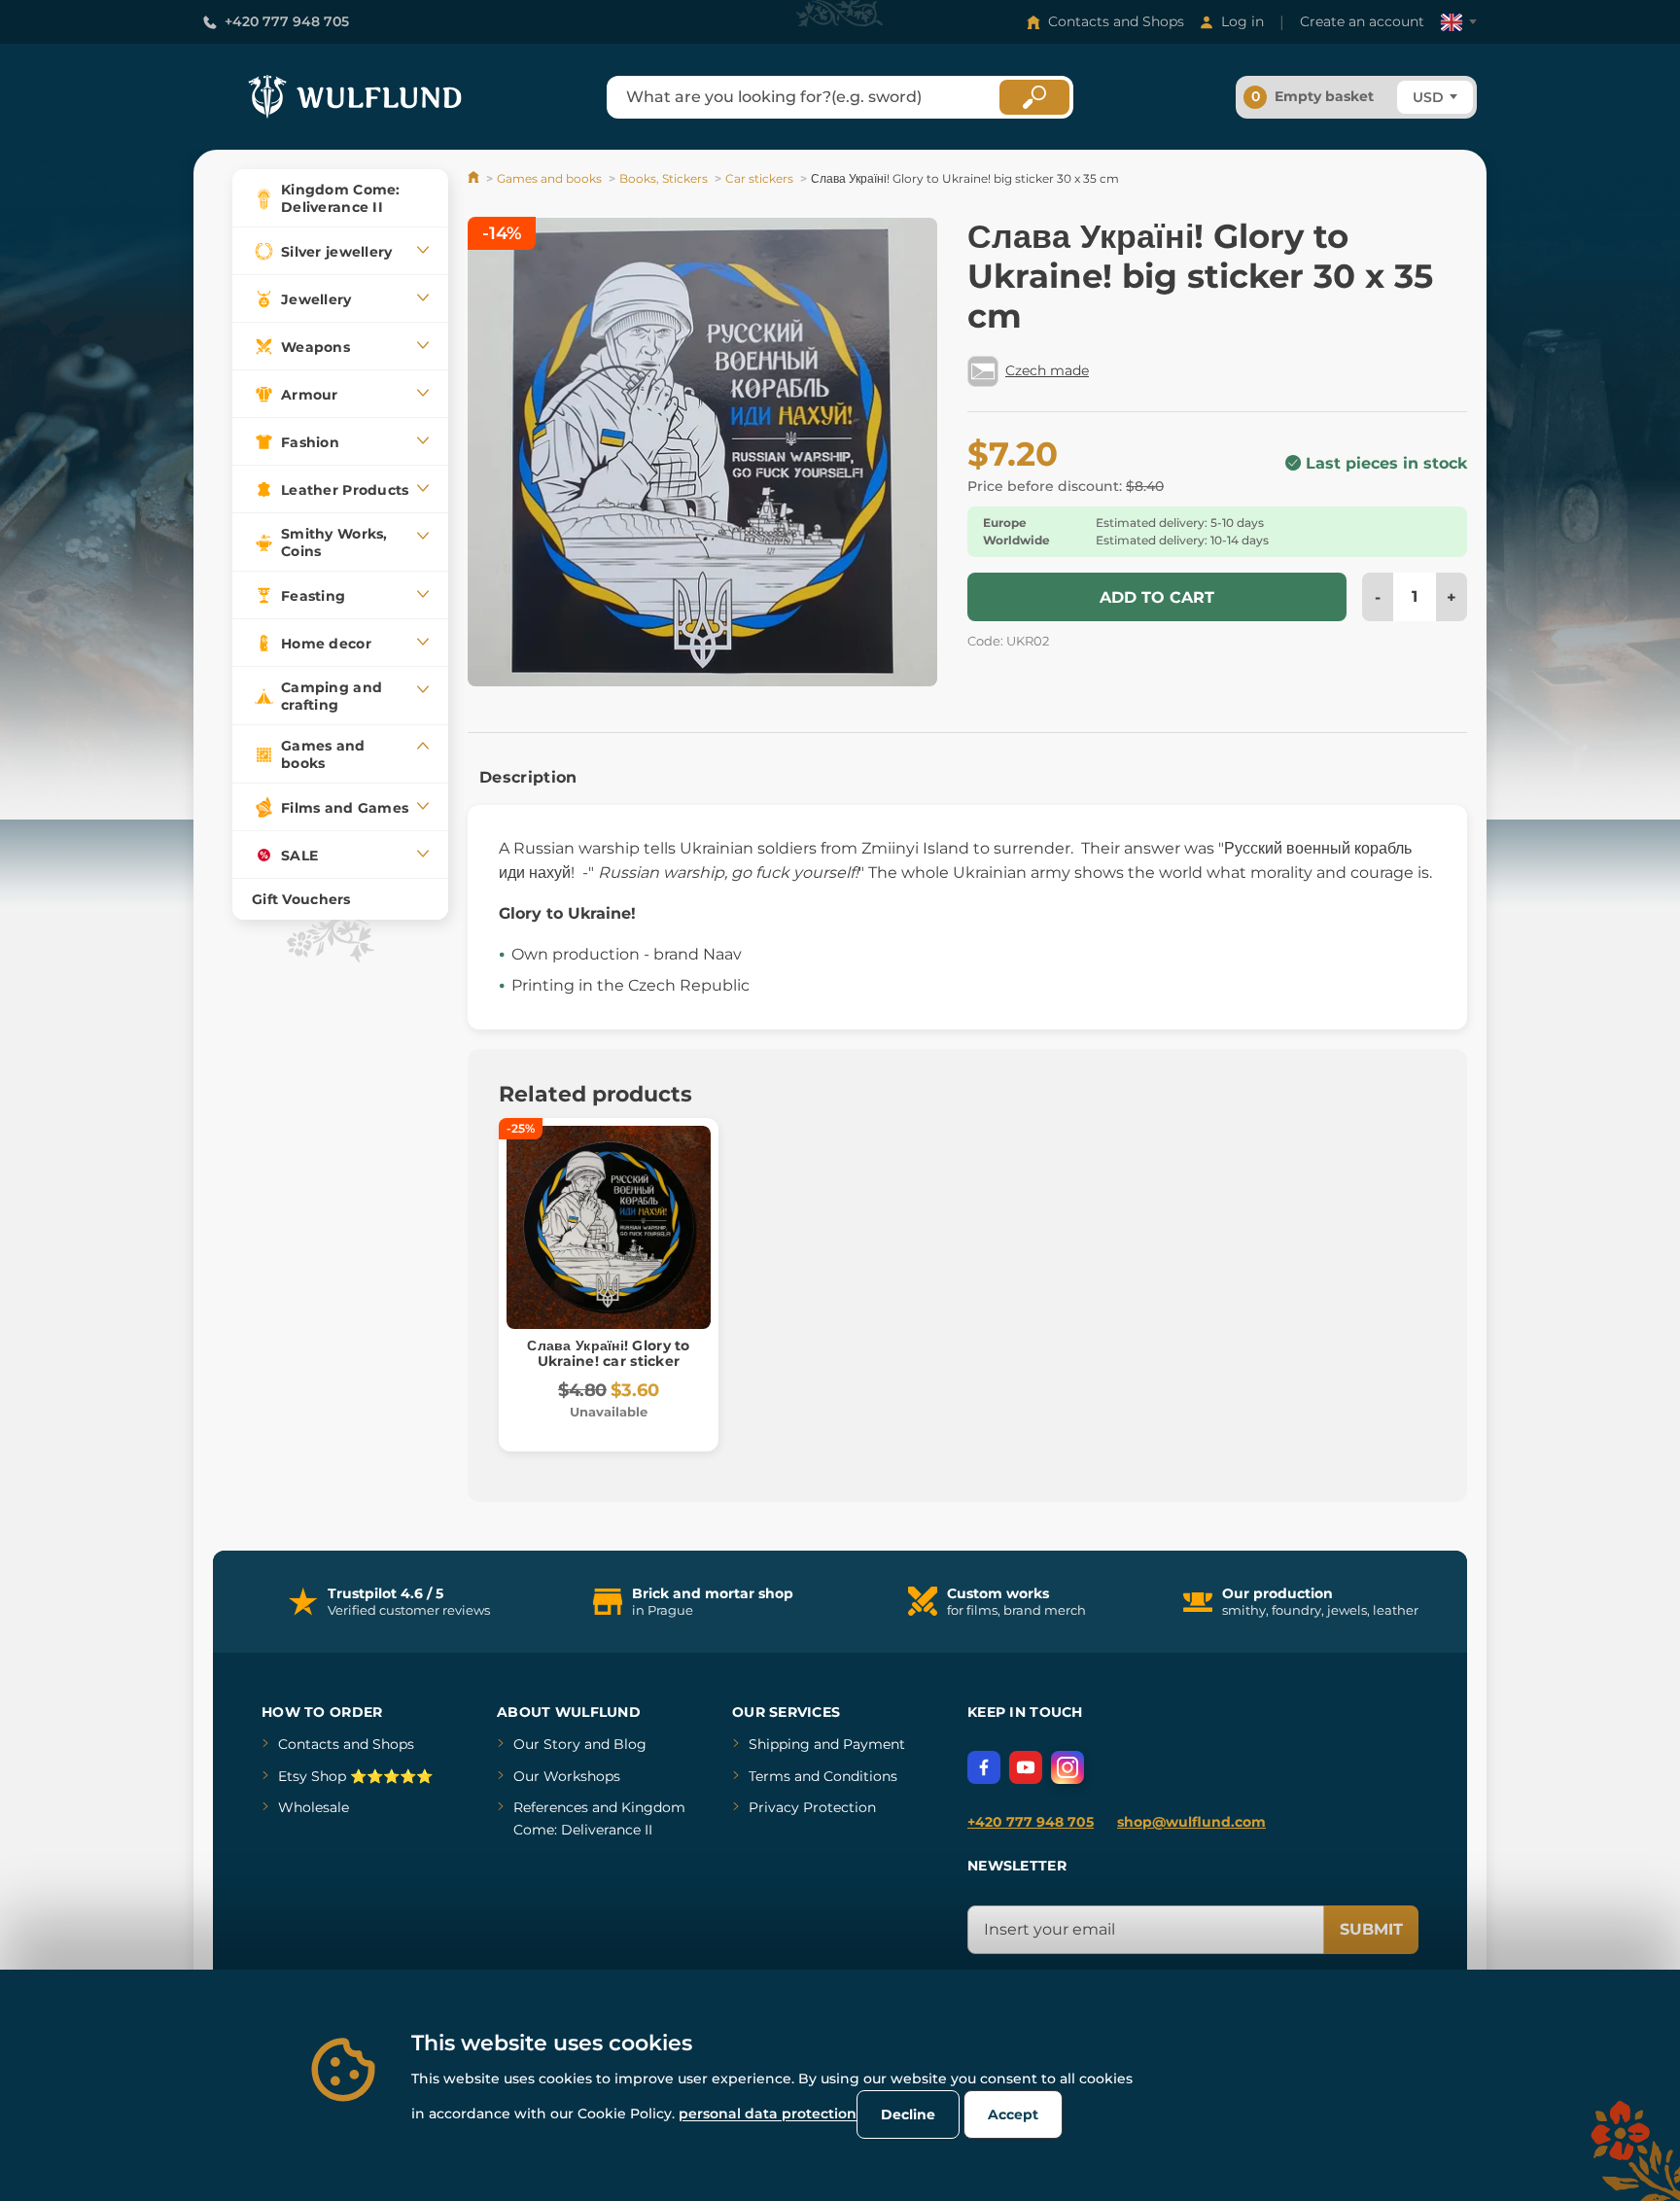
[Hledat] (1034, 97)
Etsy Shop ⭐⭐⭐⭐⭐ (355, 1776)
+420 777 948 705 (287, 21)
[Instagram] (1067, 1767)
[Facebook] (984, 1767)
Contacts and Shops (1116, 21)
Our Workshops (567, 1776)
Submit (1371, 1929)
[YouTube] (1026, 1767)
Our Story (547, 1744)
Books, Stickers (664, 178)
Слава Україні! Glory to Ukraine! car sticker (608, 1354)
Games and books (549, 178)
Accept (1013, 2114)
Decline (908, 2114)
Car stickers (759, 178)
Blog (630, 1744)
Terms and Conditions (823, 1776)
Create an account (1362, 21)
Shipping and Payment (827, 1744)
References (551, 1807)
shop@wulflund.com (1191, 1822)
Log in (1242, 21)
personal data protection (768, 2114)
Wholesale (314, 1807)
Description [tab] (528, 777)
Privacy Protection (812, 1807)
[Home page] (475, 178)
